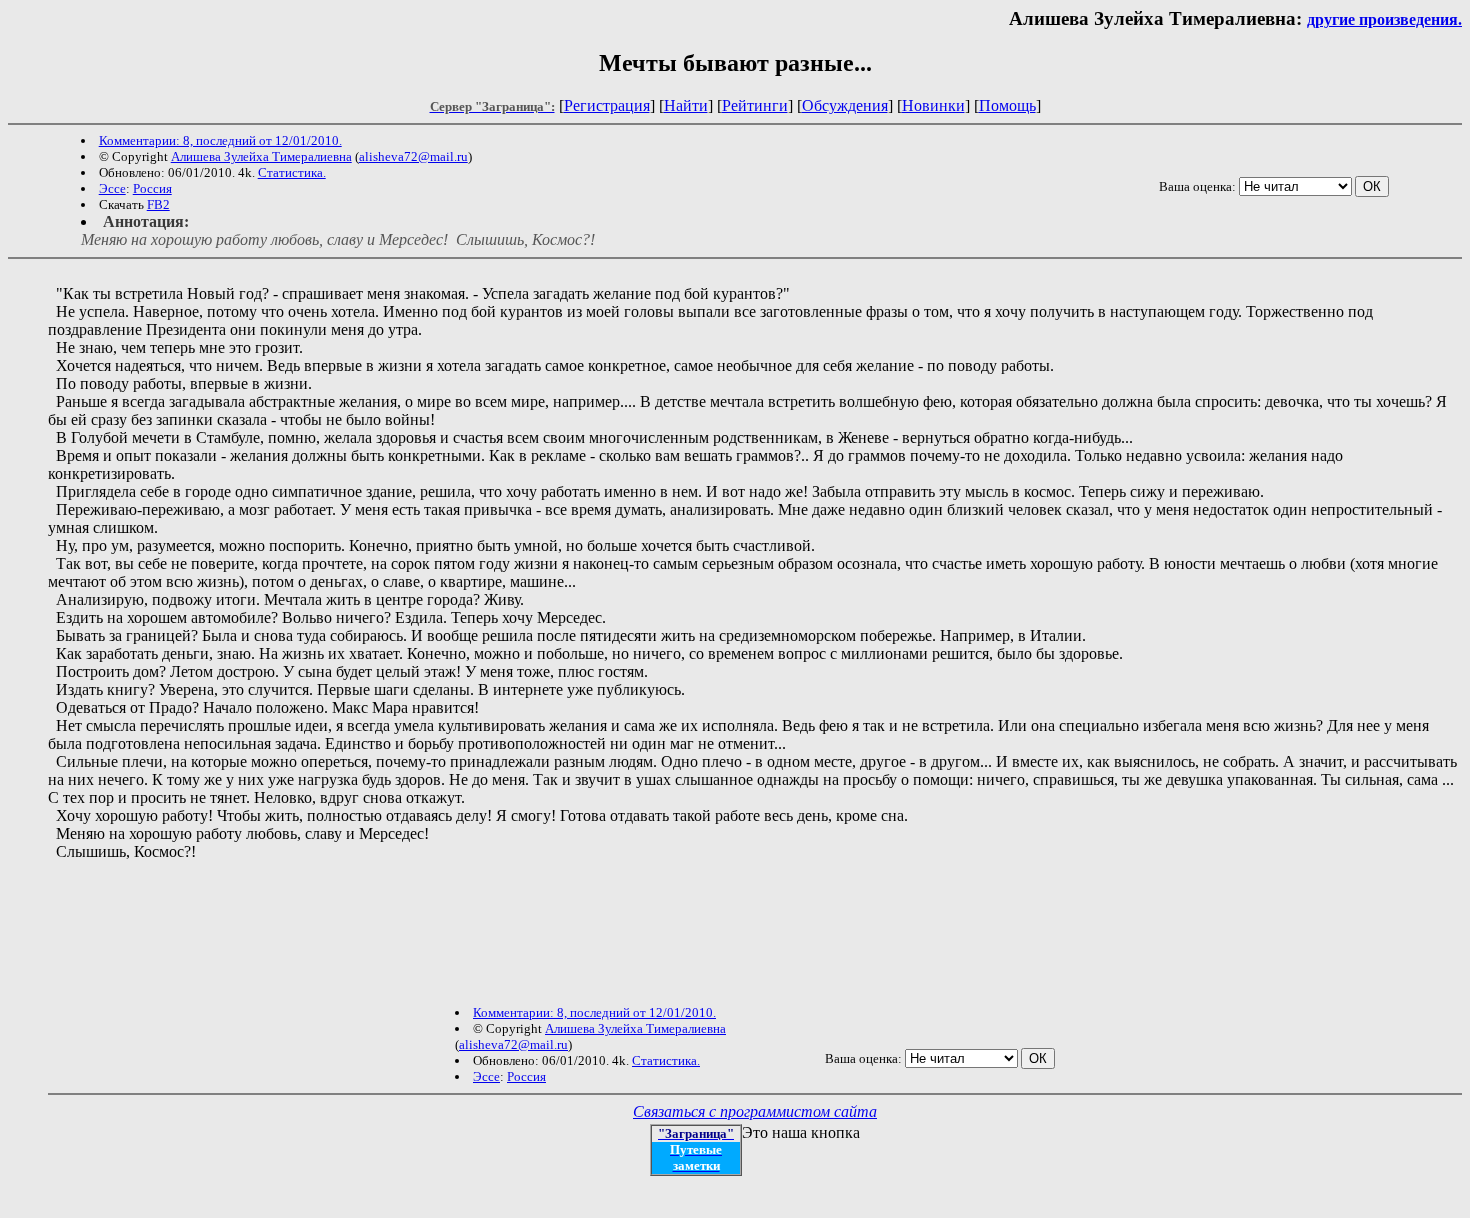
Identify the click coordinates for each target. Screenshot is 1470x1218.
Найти (686, 105)
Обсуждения (845, 105)
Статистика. (292, 172)
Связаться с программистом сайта (755, 1111)
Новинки (933, 105)
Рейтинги (755, 105)
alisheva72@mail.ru (413, 156)
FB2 (158, 204)
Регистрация (607, 105)
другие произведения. (1384, 19)
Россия (152, 188)
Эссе (112, 188)
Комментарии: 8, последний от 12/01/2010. (220, 140)
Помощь (1007, 105)
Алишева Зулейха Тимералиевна (261, 156)
